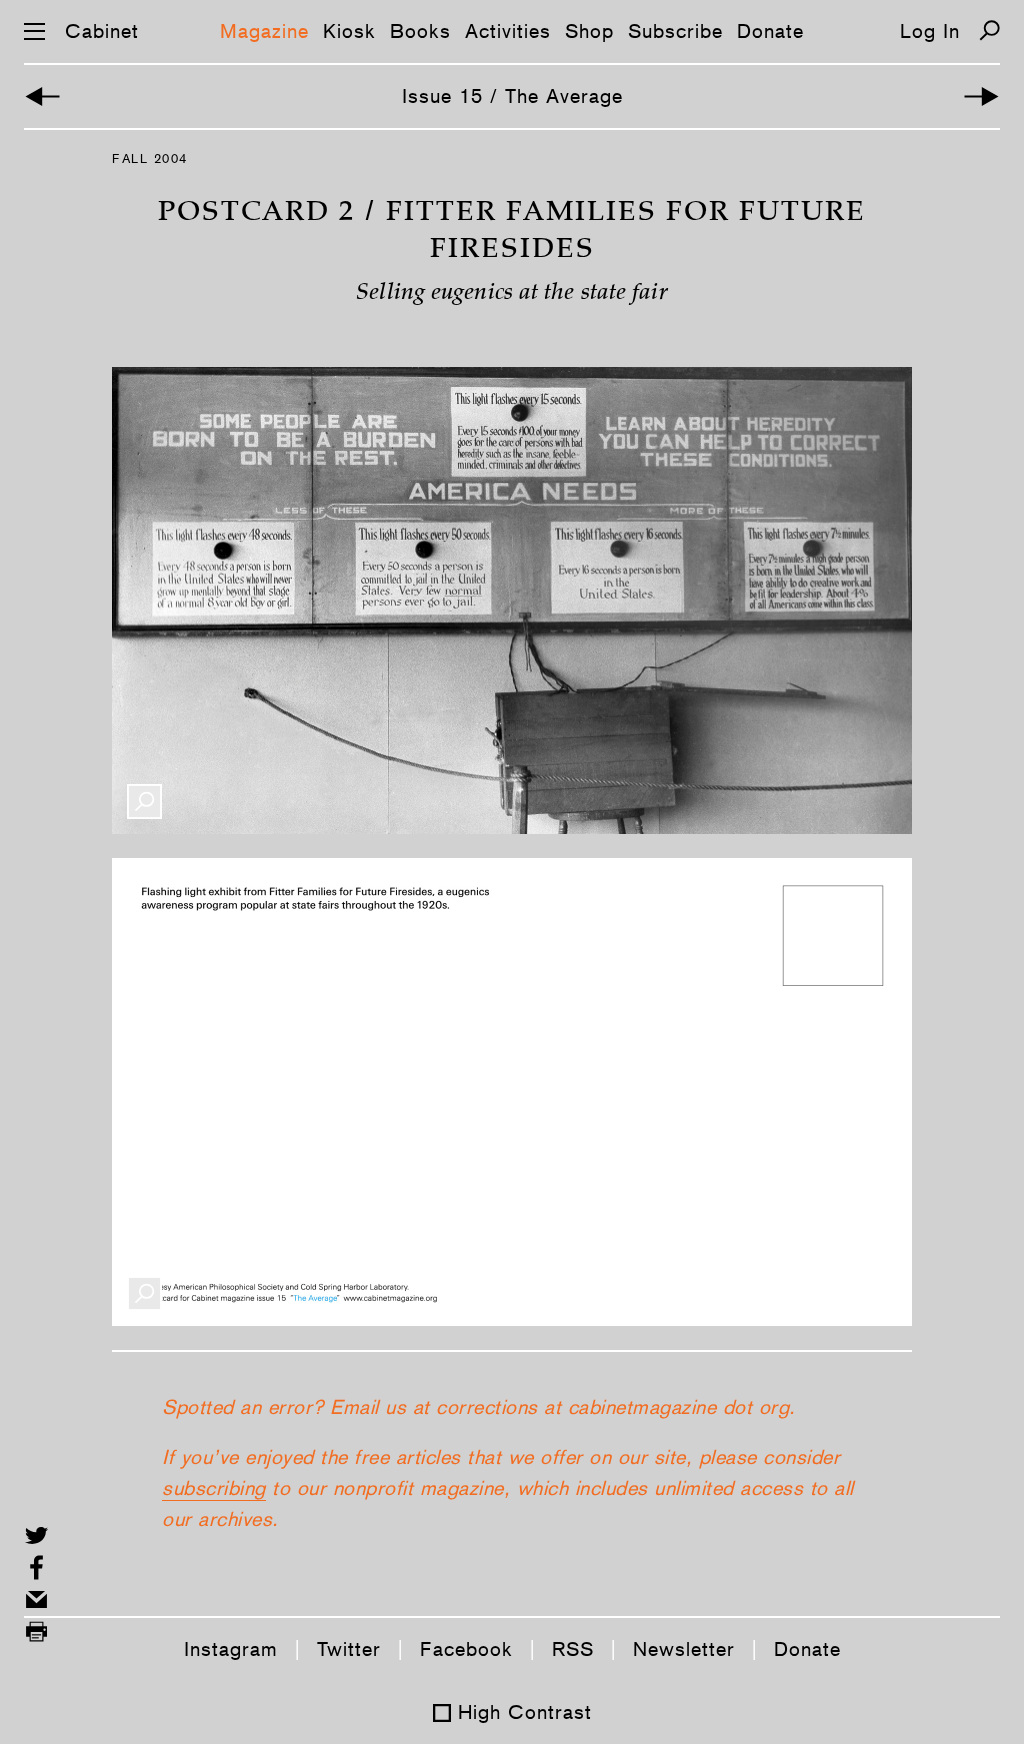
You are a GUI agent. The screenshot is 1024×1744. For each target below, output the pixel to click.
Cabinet (102, 31)
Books (420, 31)
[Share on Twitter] (36, 1535)
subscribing (214, 1488)
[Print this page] (36, 1631)
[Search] (989, 30)
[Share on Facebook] (36, 1567)
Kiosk (349, 31)
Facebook (466, 1649)
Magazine (264, 31)
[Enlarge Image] (144, 801)
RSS (573, 1649)
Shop (589, 31)
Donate (770, 31)
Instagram (231, 1649)
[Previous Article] (42, 96)
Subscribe (675, 31)
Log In (930, 31)
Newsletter (684, 1649)
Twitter (349, 1649)
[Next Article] (981, 96)
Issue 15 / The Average (512, 96)
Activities (508, 31)
